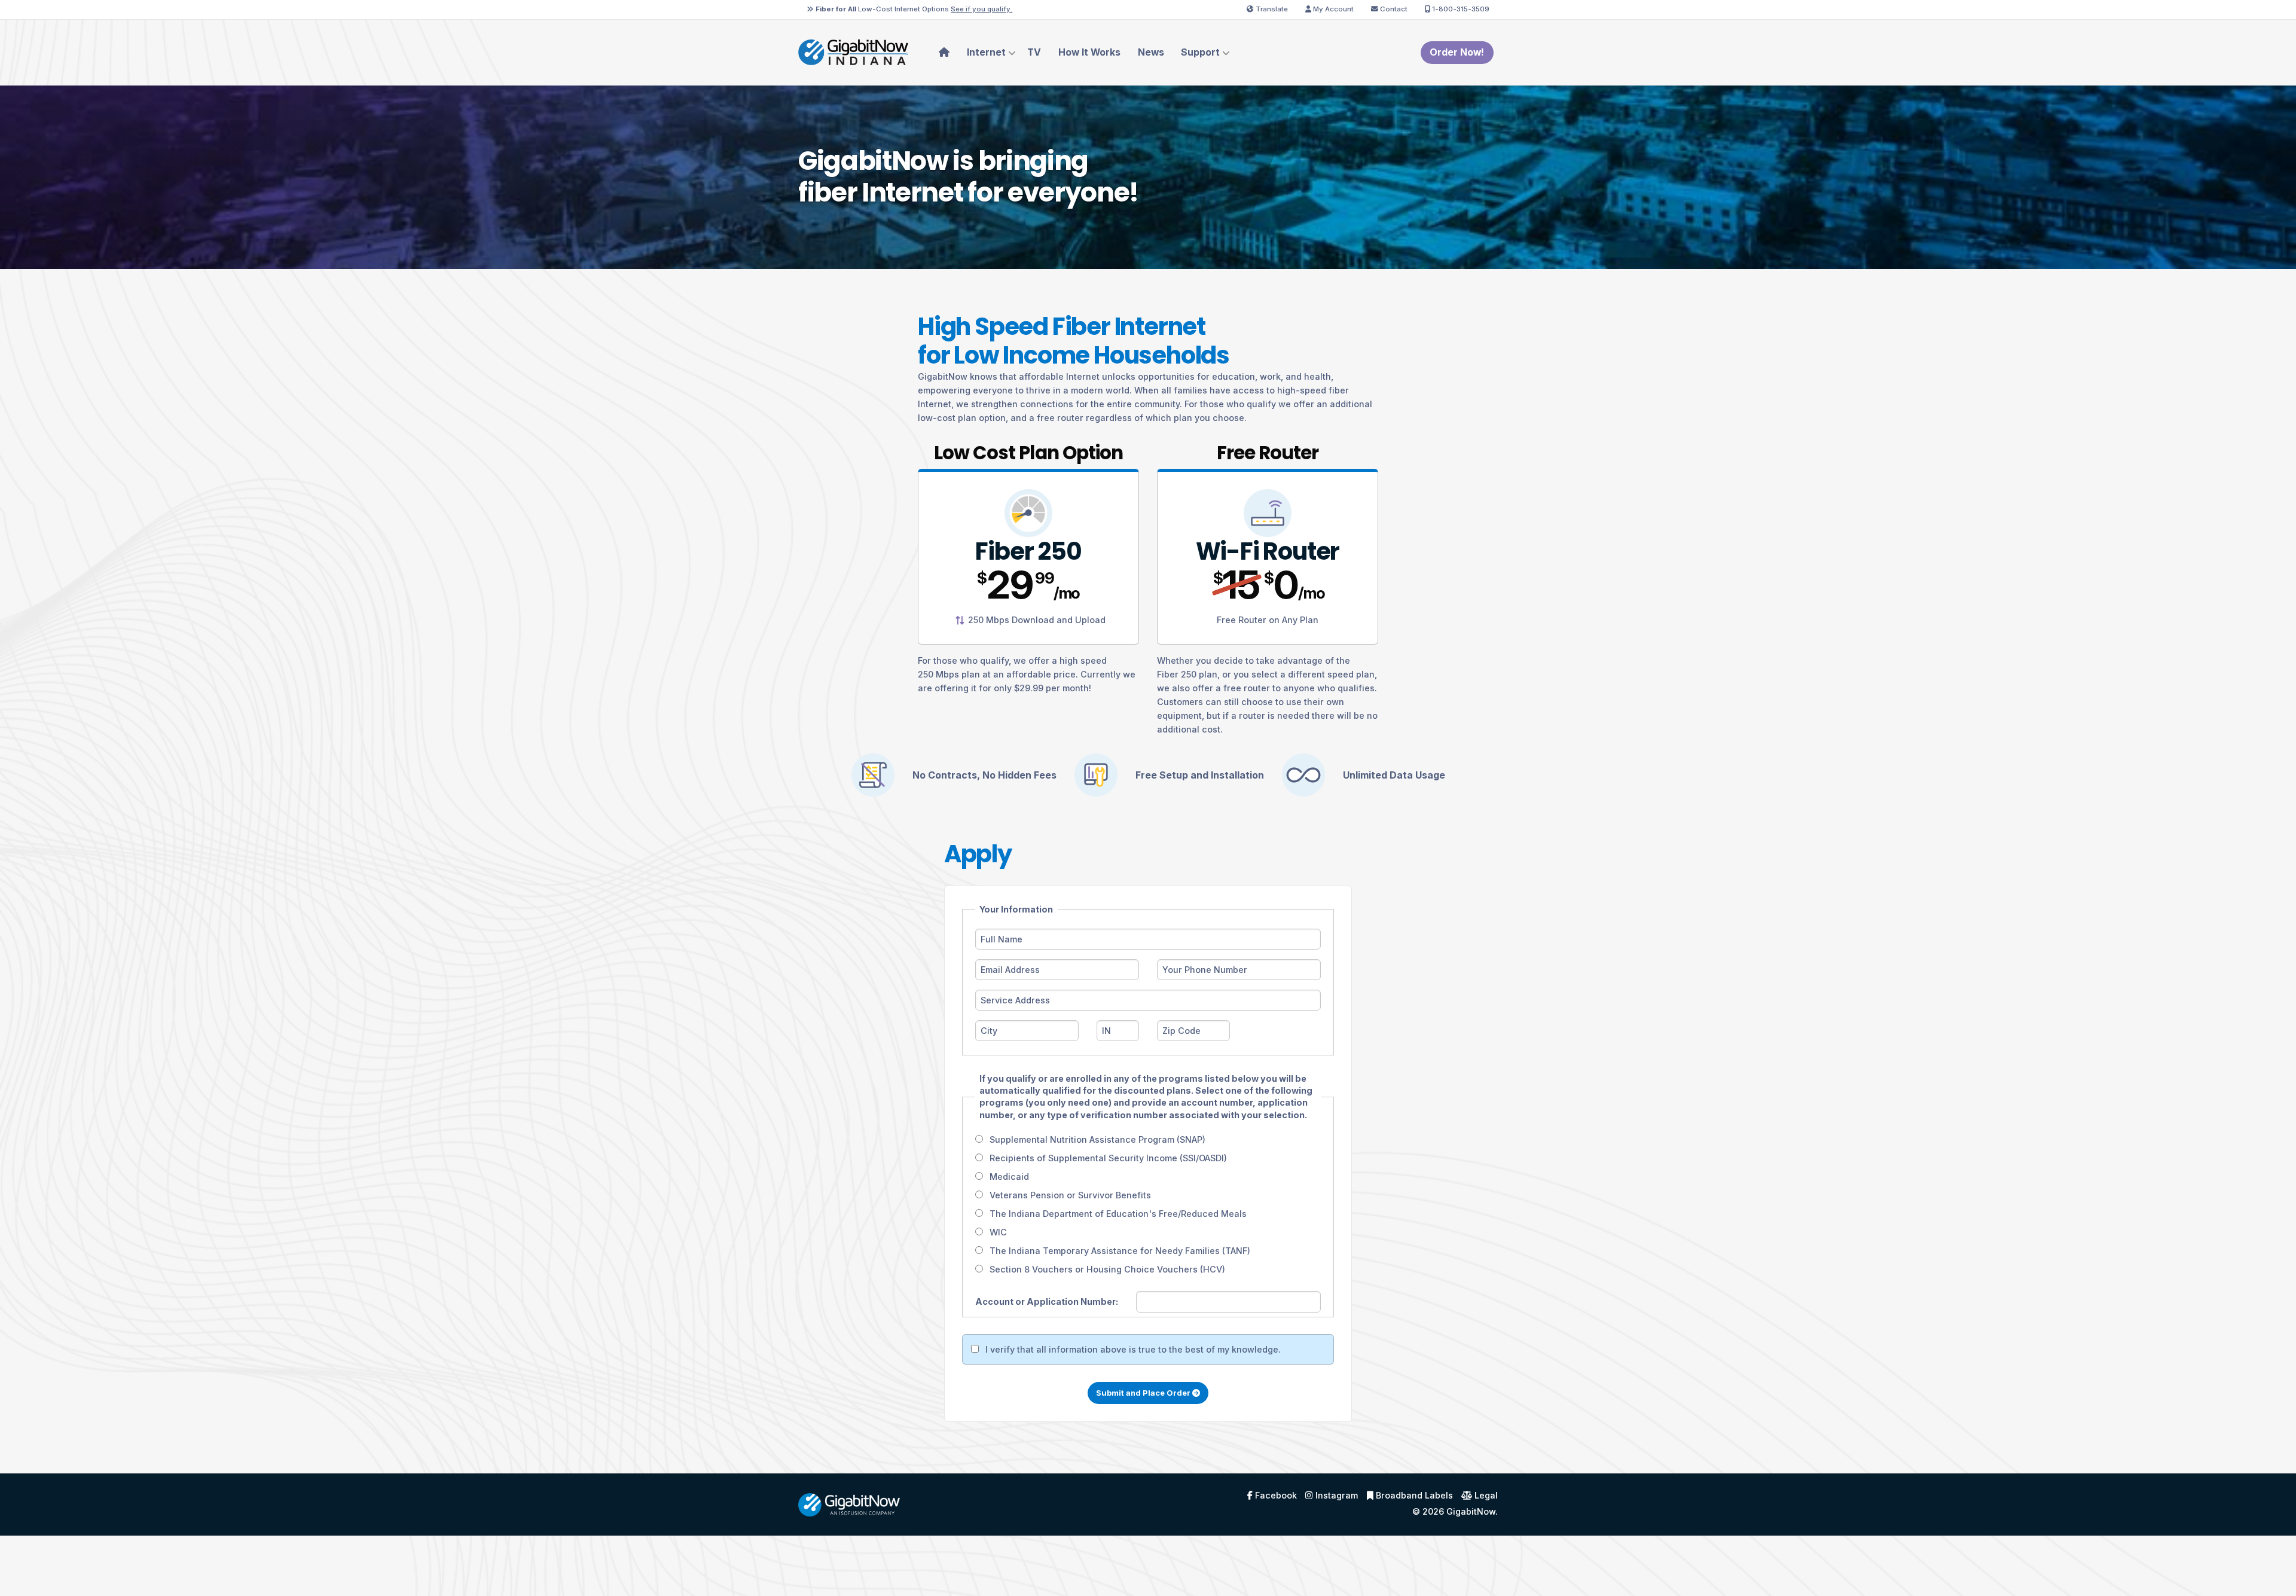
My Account (1332, 9)
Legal (1485, 1496)
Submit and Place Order (1144, 1393)
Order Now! (1457, 52)
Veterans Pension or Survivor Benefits (1070, 1195)
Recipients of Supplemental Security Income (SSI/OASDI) (1108, 1158)
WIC (998, 1232)
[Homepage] (853, 52)
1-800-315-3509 (1460, 9)
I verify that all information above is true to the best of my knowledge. (1133, 1349)
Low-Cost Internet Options (914, 9)
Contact (1393, 9)
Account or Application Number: (1047, 1301)
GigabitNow (1471, 1511)
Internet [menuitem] (986, 52)
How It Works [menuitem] (1089, 52)
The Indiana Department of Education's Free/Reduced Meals (1118, 1214)
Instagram (1335, 1496)
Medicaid (1009, 1177)
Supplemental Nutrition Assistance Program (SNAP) (1097, 1139)
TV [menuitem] (1034, 52)
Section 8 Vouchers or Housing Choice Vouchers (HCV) (1107, 1269)
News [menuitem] (1151, 52)
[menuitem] (944, 53)
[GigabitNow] (849, 1504)
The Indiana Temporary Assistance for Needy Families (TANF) (1120, 1251)
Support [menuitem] (1200, 52)
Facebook (1275, 1496)
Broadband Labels (1413, 1496)
